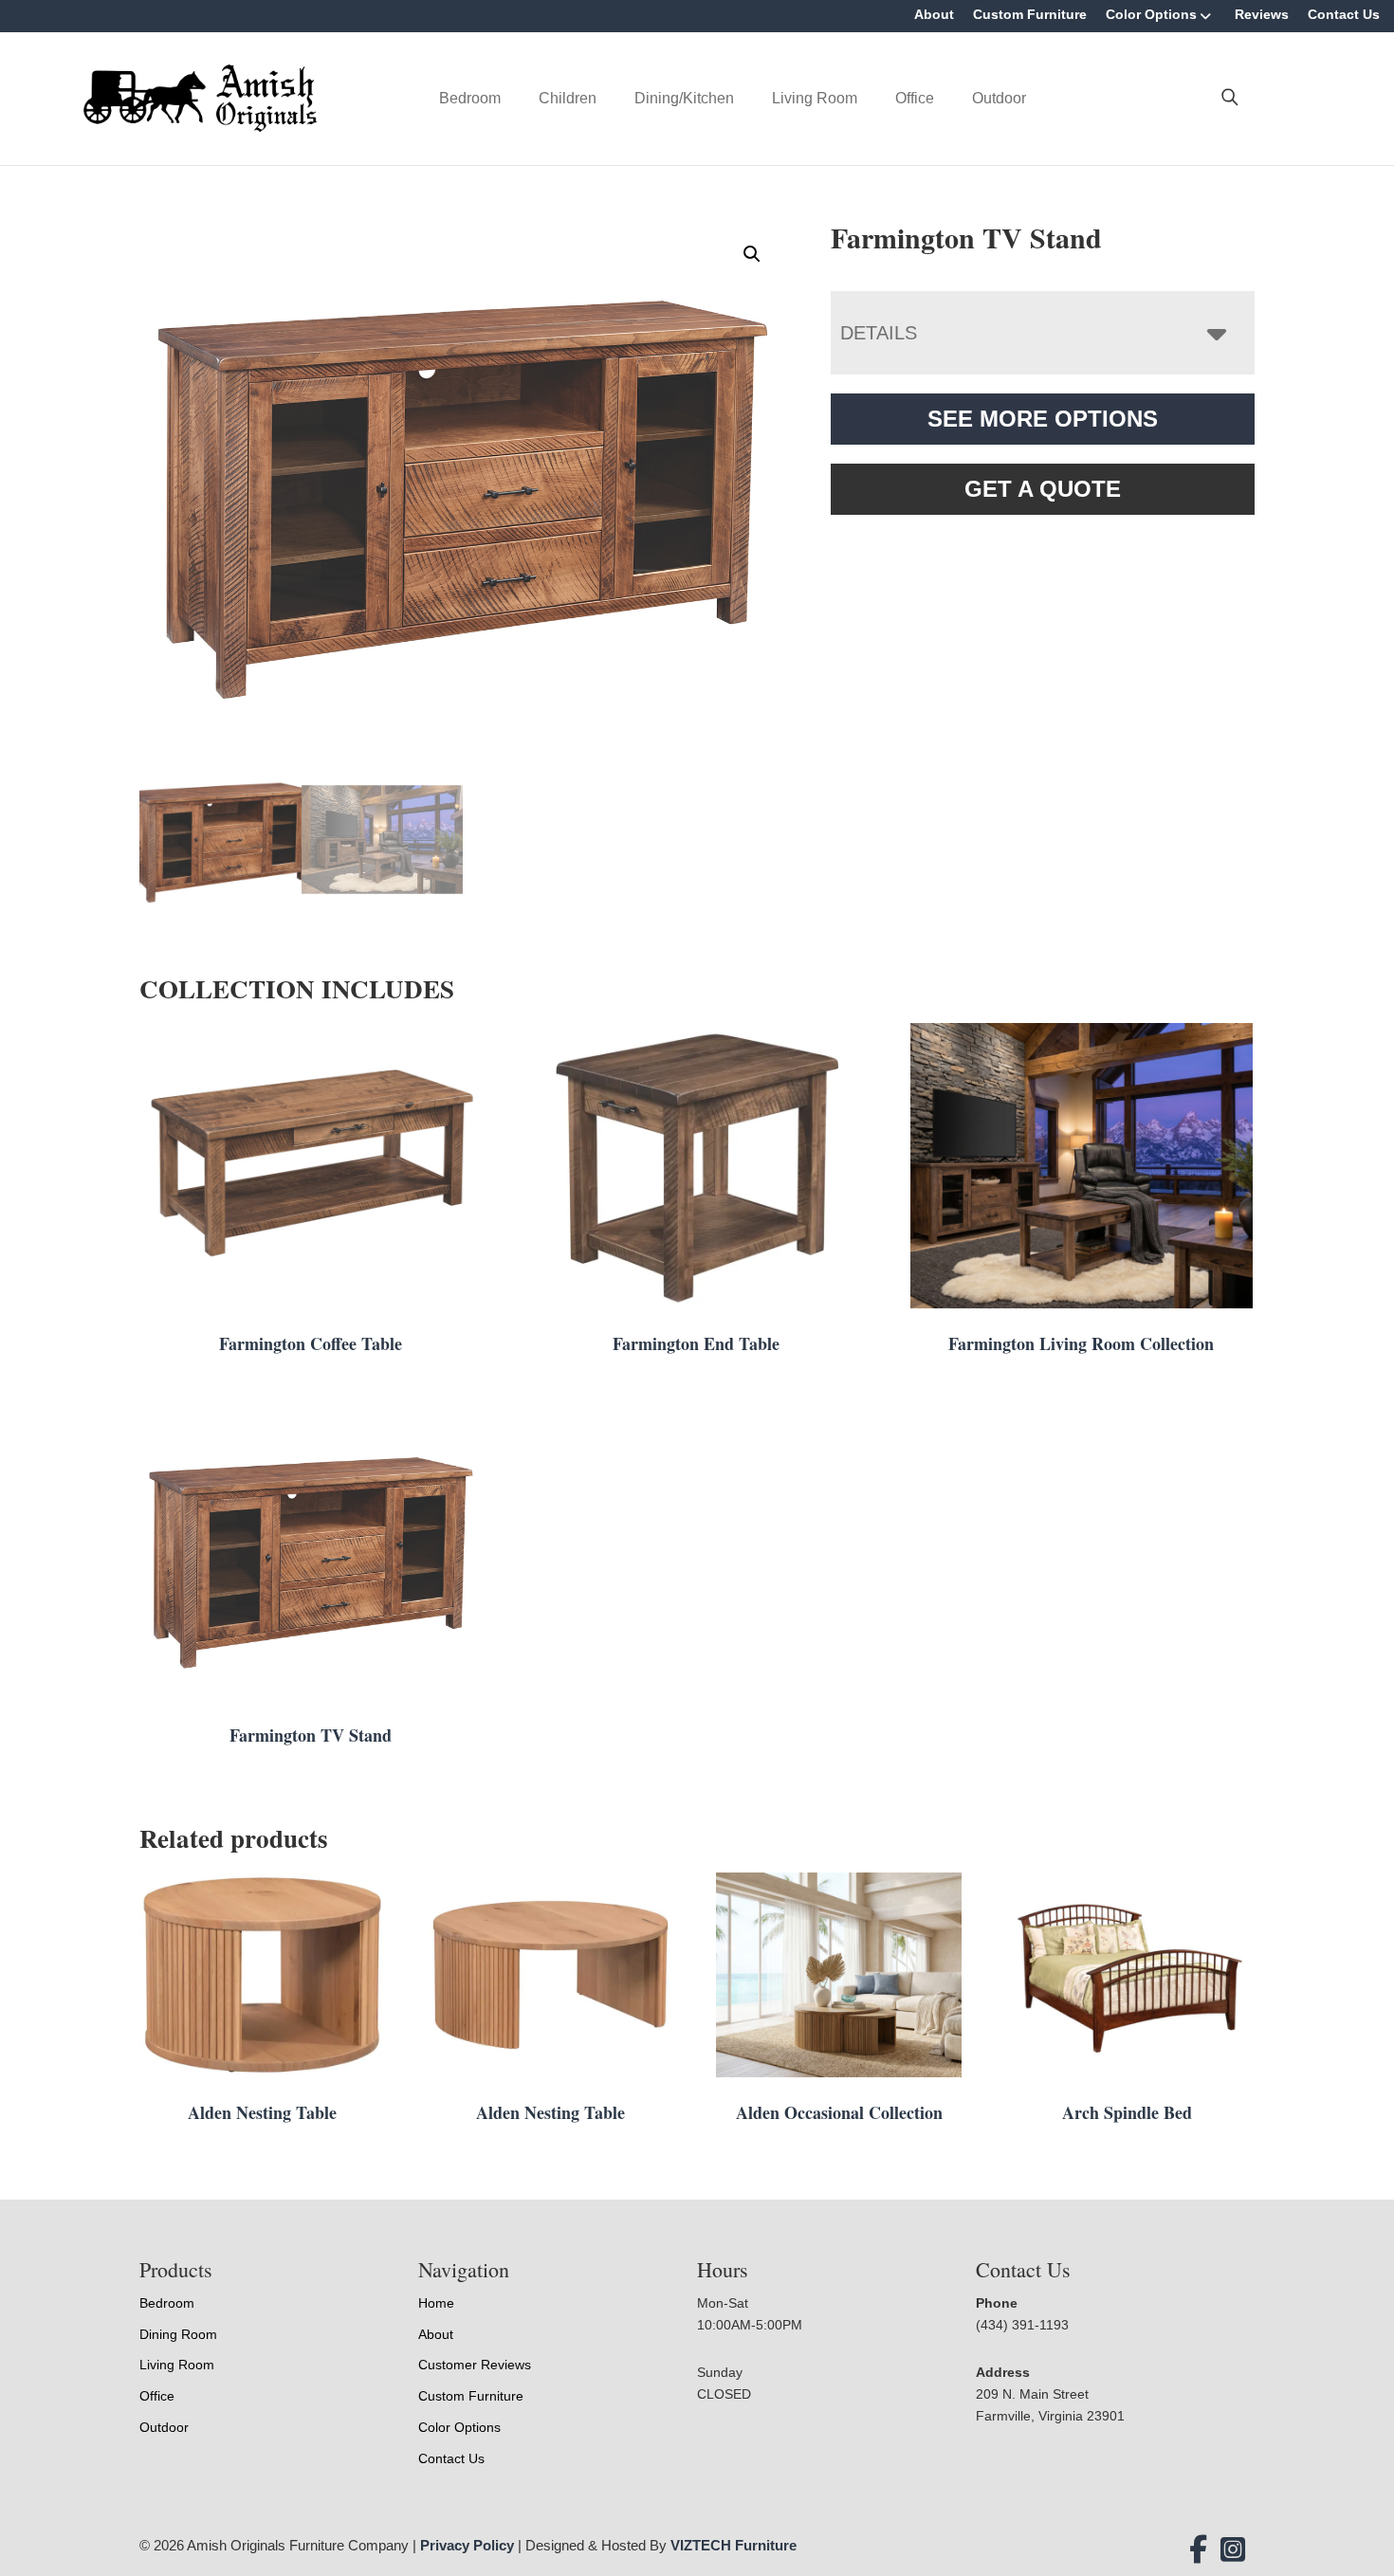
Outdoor (999, 98)
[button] (752, 254)
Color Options (1151, 14)
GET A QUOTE (1043, 489)
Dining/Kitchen (684, 98)
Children (568, 98)
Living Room (815, 98)
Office (915, 98)
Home (436, 2303)
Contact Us (1344, 14)
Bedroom (470, 98)
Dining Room (178, 2334)
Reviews (1262, 14)
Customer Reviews (475, 2365)
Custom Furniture (1030, 14)
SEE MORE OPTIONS (1043, 419)
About (934, 14)
